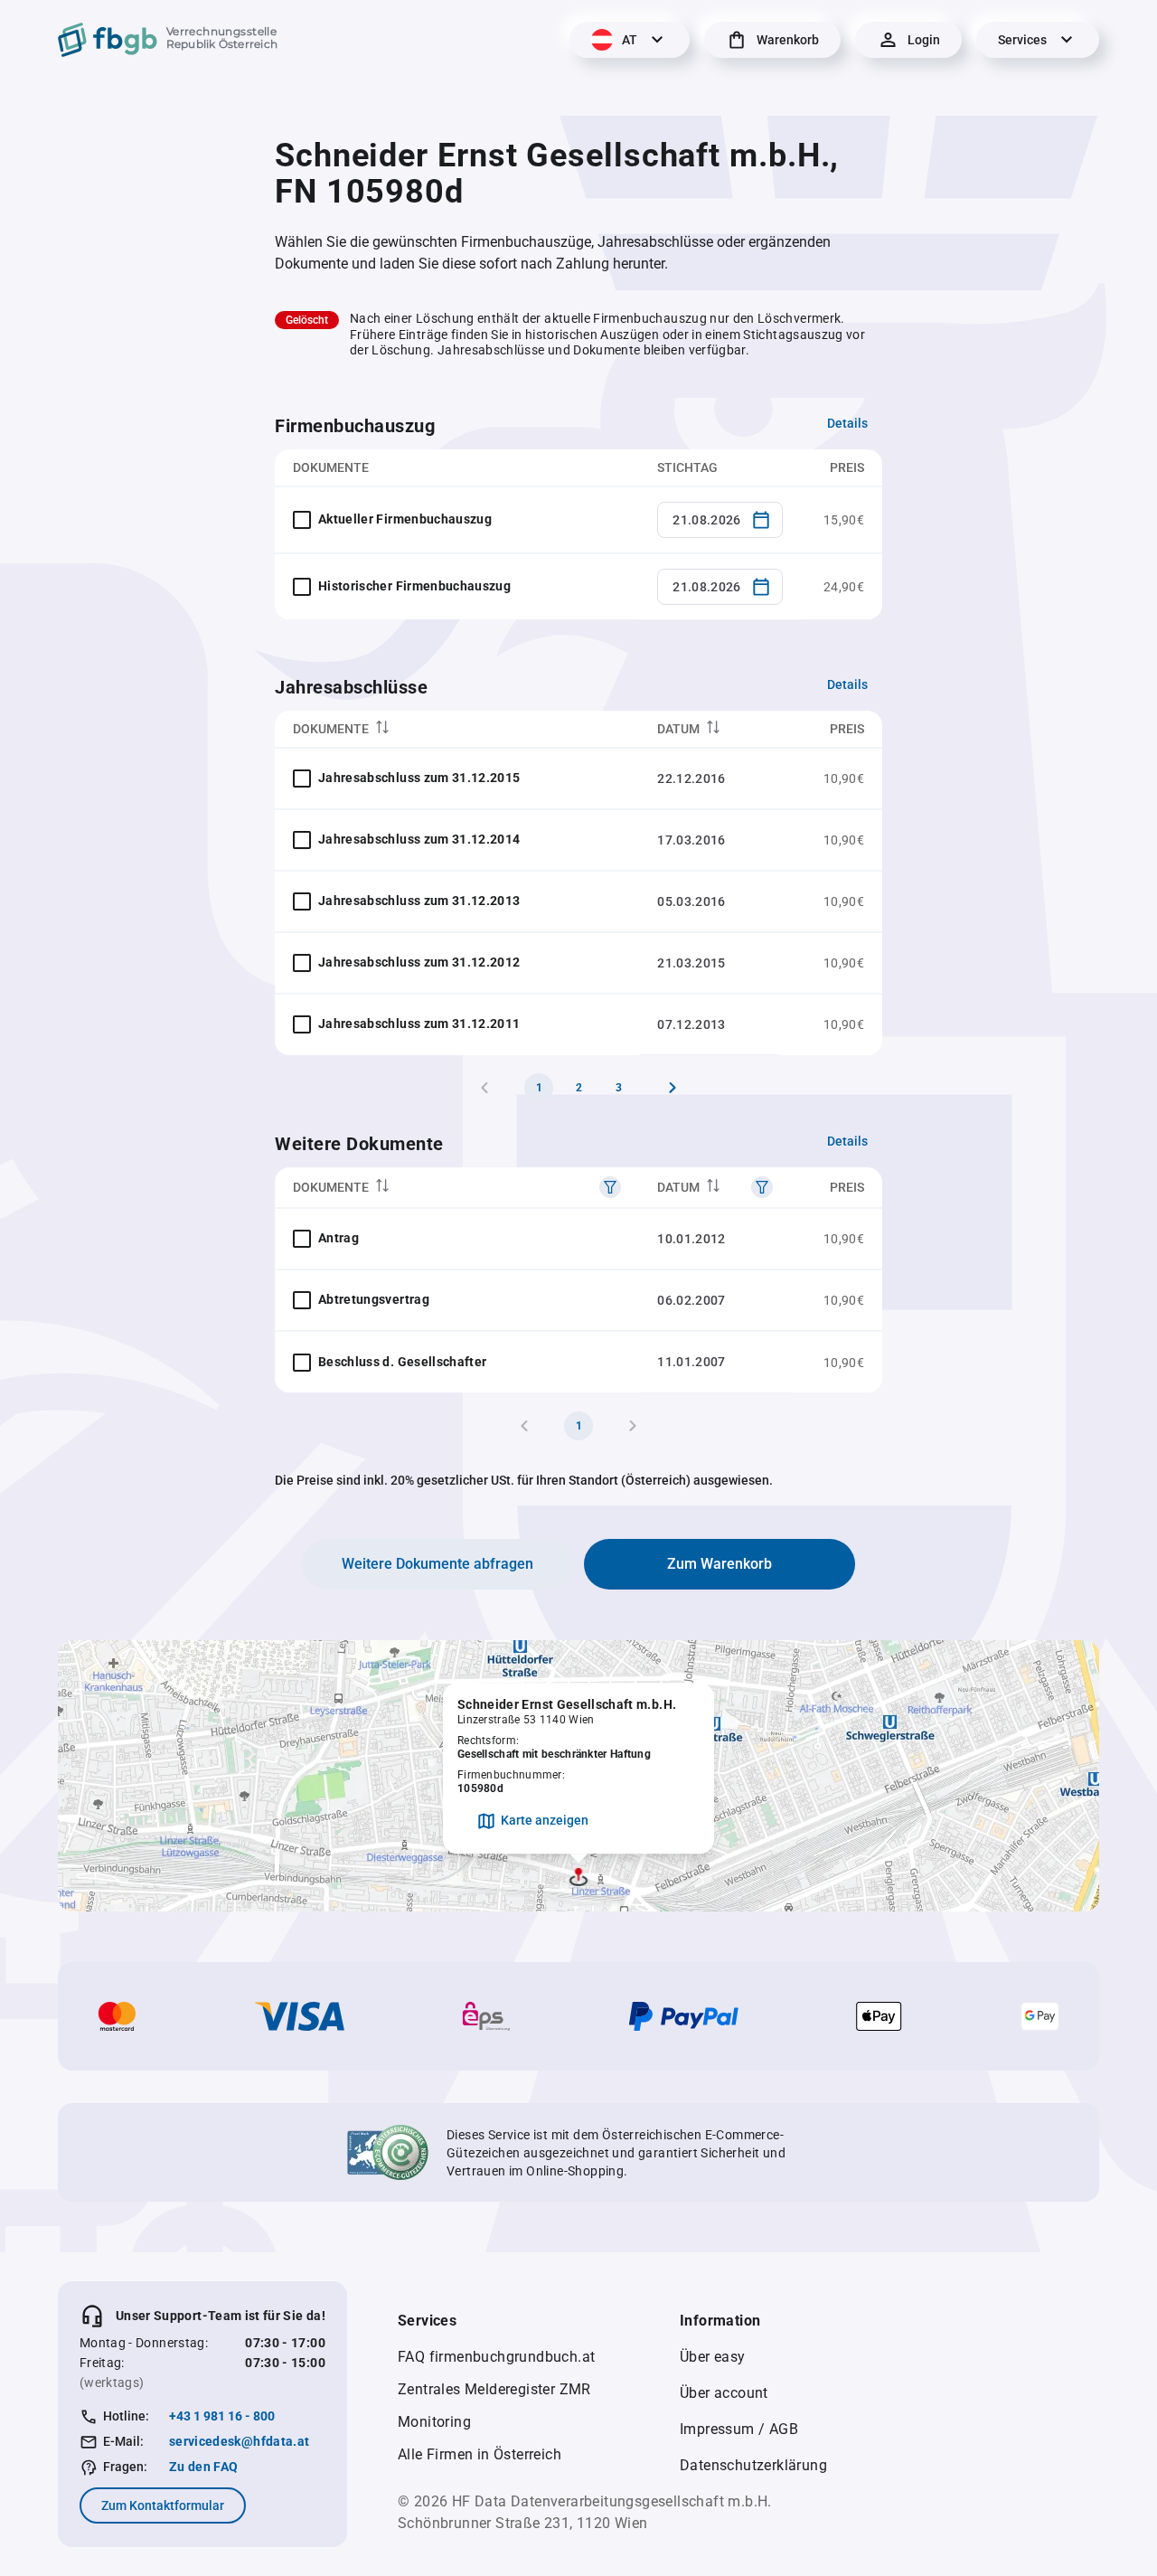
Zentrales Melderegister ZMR (494, 2389)
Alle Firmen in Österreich (480, 2454)
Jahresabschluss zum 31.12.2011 (419, 1024)
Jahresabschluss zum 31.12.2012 (419, 962)
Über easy (713, 2357)
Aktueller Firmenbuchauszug (405, 519)
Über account (724, 2393)
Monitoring (434, 2422)
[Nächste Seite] (673, 1088)
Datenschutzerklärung (753, 2465)
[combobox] (720, 520)
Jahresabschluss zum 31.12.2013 (419, 901)
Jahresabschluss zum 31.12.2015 (419, 778)
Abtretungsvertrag (374, 1299)
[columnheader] (457, 729)
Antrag (339, 1238)
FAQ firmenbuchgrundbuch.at (496, 2357)
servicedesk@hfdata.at (239, 2441)
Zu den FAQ (204, 2467)
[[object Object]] (610, 1187)
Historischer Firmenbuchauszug (414, 586)
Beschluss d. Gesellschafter (402, 1362)
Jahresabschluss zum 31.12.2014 (419, 839)
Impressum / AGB (739, 2429)
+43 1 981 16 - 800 (222, 2416)
